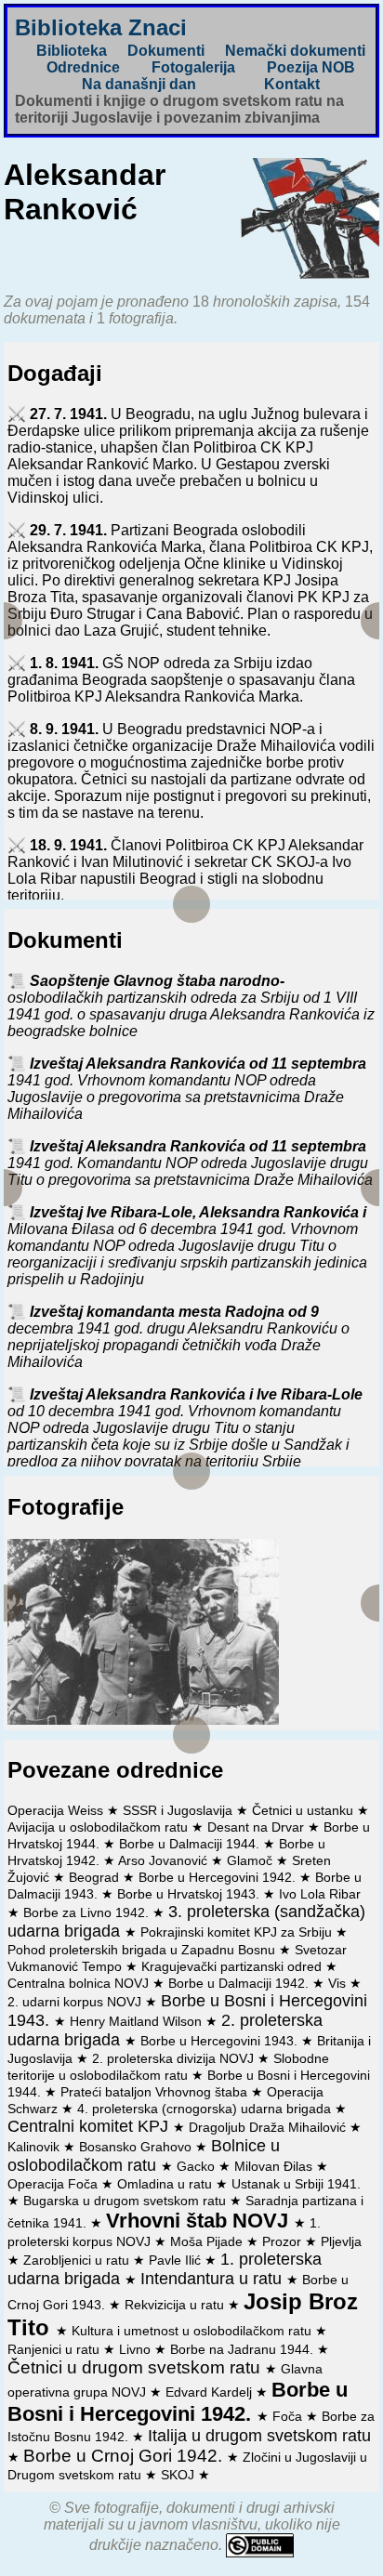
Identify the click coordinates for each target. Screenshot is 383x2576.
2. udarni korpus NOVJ (76, 2002)
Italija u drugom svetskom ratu (259, 2436)
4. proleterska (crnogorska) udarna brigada (206, 2109)
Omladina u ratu (166, 2184)
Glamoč (251, 1860)
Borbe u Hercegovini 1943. (221, 2041)
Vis (339, 1983)
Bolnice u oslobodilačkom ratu (144, 2155)
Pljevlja (341, 2241)
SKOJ (179, 2475)
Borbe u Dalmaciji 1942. (240, 1983)
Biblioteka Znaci (101, 27)
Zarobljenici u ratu (78, 2260)
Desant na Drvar (258, 1827)
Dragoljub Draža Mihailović (269, 2127)
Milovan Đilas (275, 2166)
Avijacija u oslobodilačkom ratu (99, 1827)
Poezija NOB (311, 67)
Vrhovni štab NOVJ (200, 2221)
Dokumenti (166, 51)
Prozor (284, 2241)
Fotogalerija (193, 67)
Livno (137, 2349)
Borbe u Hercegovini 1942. (219, 1877)
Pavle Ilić (177, 2260)
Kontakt (292, 84)
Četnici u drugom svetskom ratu (136, 2367)
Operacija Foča (54, 2184)
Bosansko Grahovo (137, 2147)
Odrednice (83, 67)
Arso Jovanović (165, 1860)
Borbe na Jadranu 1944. (244, 2349)
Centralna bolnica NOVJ (80, 1983)
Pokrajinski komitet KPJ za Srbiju (238, 1932)
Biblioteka (72, 51)
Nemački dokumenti (295, 51)
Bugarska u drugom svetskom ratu (126, 2201)
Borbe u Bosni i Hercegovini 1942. (178, 2402)
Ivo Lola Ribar (320, 1894)
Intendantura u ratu (213, 2279)
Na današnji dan (139, 84)
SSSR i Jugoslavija (179, 1810)
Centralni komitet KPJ (90, 2126)
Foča (289, 2416)
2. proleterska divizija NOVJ (175, 2058)
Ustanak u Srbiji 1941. (296, 2184)
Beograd (96, 1877)
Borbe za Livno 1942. (88, 1912)
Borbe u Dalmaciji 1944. (191, 1844)
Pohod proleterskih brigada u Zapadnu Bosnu (143, 1950)
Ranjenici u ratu (55, 2349)
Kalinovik (35, 2147)
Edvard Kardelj (211, 2392)
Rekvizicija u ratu (176, 2305)
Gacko (198, 2166)
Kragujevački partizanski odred (233, 1966)
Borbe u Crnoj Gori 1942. (125, 2456)
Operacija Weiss (57, 1810)
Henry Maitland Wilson (138, 2021)
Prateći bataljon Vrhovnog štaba (156, 2092)
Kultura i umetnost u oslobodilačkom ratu (193, 2331)
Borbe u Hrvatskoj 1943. (190, 1894)
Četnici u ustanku (304, 1810)
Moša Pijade (208, 2241)
